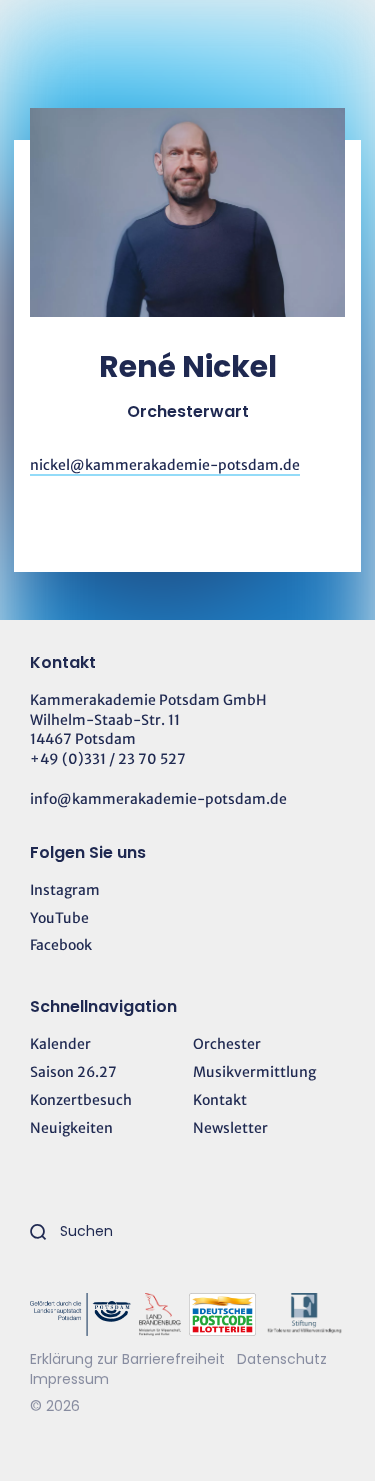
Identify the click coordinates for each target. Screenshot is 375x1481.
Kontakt (220, 1100)
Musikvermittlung (254, 1072)
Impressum (69, 1379)
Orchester (227, 1044)
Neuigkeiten (71, 1128)
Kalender (60, 1044)
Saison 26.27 (73, 1072)
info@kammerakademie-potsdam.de (158, 799)
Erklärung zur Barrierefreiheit (127, 1359)
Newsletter (230, 1128)
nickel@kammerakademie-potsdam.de (165, 465)
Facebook (61, 945)
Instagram (65, 890)
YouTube (59, 918)
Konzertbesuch (81, 1100)
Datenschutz (282, 1359)
